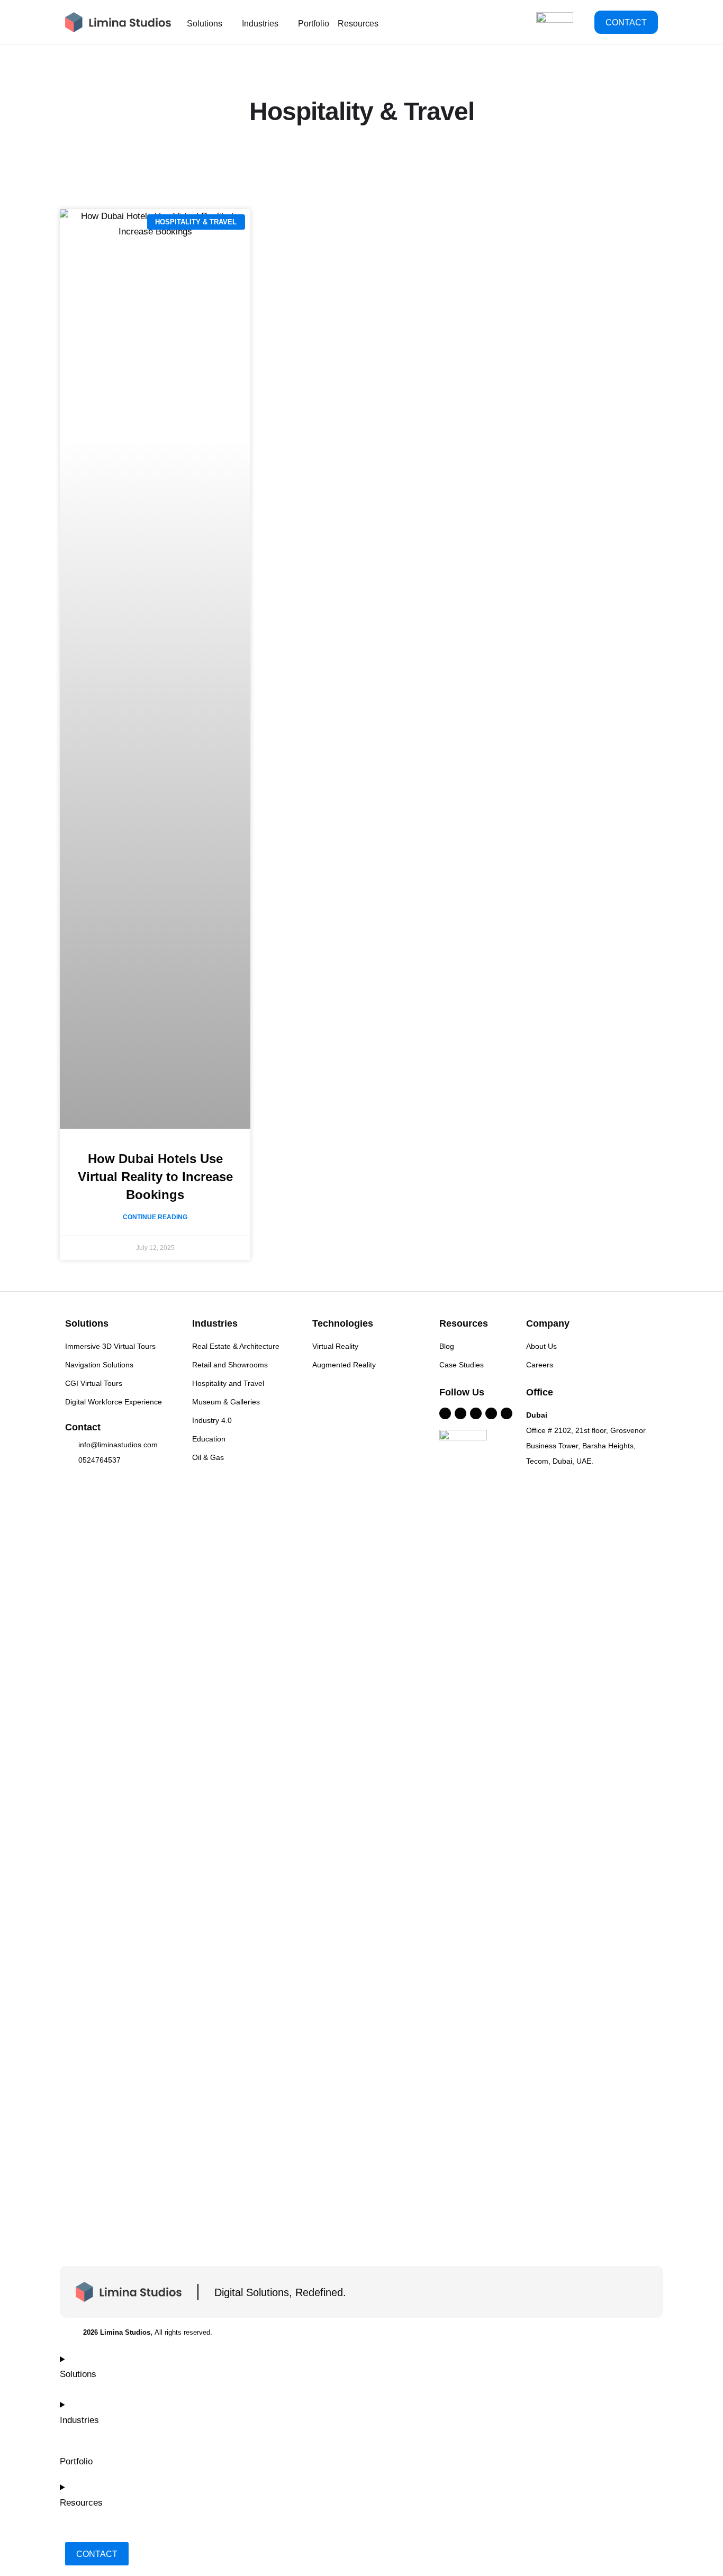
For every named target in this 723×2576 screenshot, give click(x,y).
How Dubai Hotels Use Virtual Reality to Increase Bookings (155, 1177)
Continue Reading (155, 1217)
